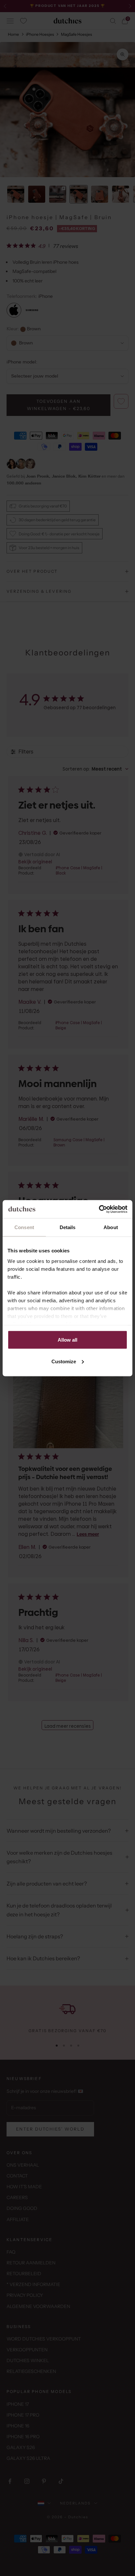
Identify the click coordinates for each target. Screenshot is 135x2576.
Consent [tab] (24, 1227)
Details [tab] (68, 1227)
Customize (64, 1361)
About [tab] (111, 1227)
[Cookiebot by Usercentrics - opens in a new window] (99, 1209)
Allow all (67, 1340)
